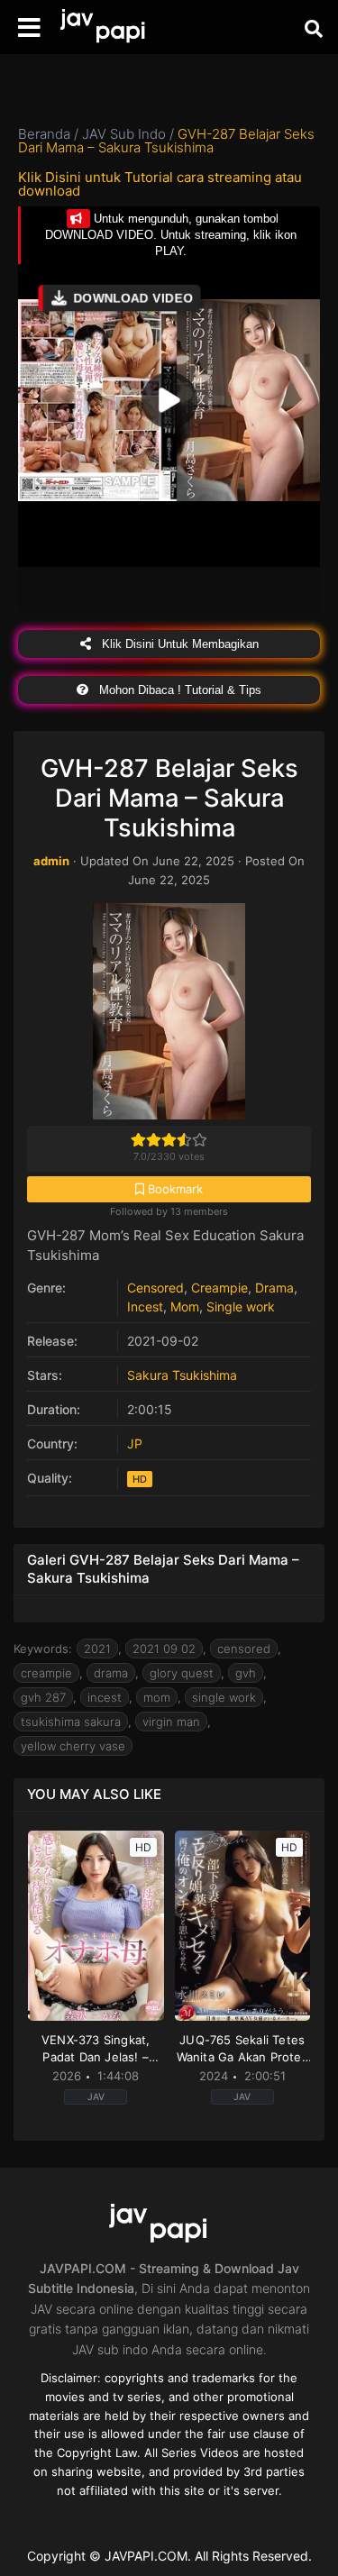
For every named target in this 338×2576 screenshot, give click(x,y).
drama (111, 1673)
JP (135, 1443)
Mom (185, 1306)
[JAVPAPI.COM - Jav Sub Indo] (113, 27)
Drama (274, 1288)
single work (224, 1697)
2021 (97, 1649)
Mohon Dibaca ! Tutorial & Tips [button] (178, 690)
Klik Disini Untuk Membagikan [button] (178, 644)
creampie (46, 1673)
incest (105, 1697)
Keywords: (43, 1649)
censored (244, 1649)
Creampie (219, 1288)
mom (157, 1697)
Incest (145, 1306)
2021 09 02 (164, 1649)
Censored (155, 1288)
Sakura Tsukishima (182, 1375)
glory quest (182, 1673)
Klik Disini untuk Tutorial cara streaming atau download (160, 184)
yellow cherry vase (73, 1746)
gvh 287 (43, 1697)
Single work (241, 1306)
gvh (246, 1673)
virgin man (171, 1722)
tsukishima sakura (71, 1722)
